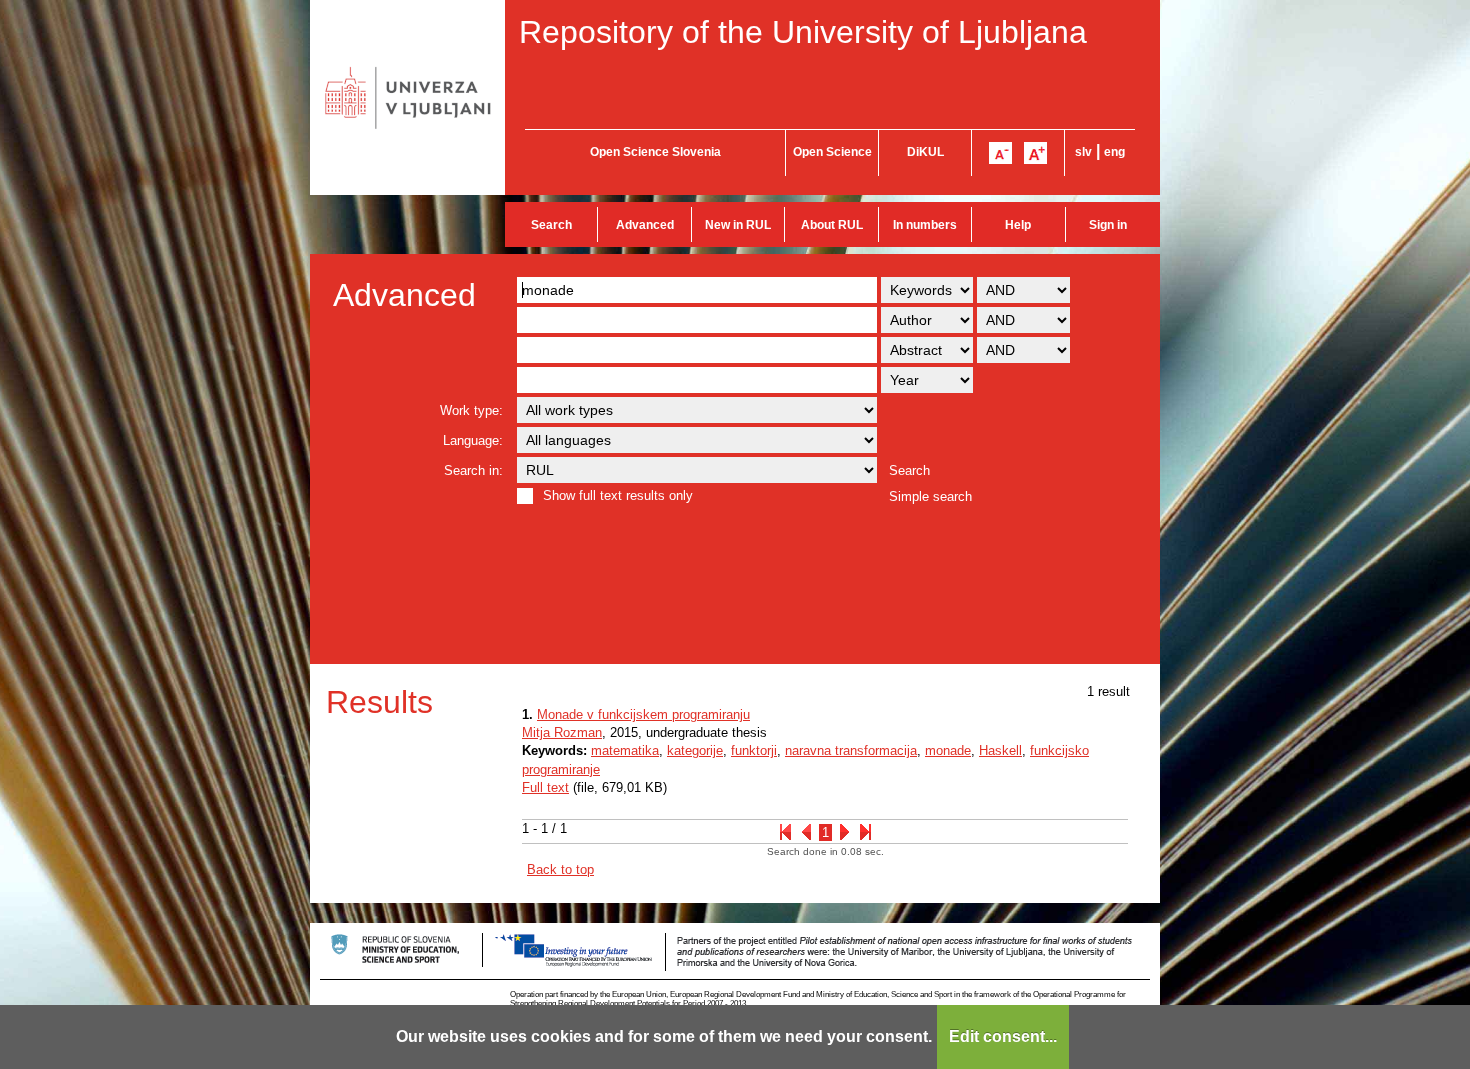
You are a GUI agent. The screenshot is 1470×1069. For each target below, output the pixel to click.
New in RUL (738, 225)
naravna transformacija (851, 750)
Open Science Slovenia (655, 152)
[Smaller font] (1000, 153)
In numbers (925, 225)
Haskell (1000, 750)
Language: (473, 440)
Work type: (471, 410)
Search (551, 225)
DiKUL (925, 152)
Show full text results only (618, 495)
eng (1114, 152)
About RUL (832, 225)
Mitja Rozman (562, 732)
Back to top (560, 869)
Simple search (930, 496)
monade (948, 750)
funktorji (754, 750)
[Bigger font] (1035, 153)
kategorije (695, 750)
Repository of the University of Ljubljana (803, 32)
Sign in (1108, 225)
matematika (625, 750)
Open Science (832, 152)
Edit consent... (1003, 1036)
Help (1018, 225)
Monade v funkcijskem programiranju (643, 714)
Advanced (645, 225)
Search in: (473, 470)
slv (1083, 152)
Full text (545, 787)
